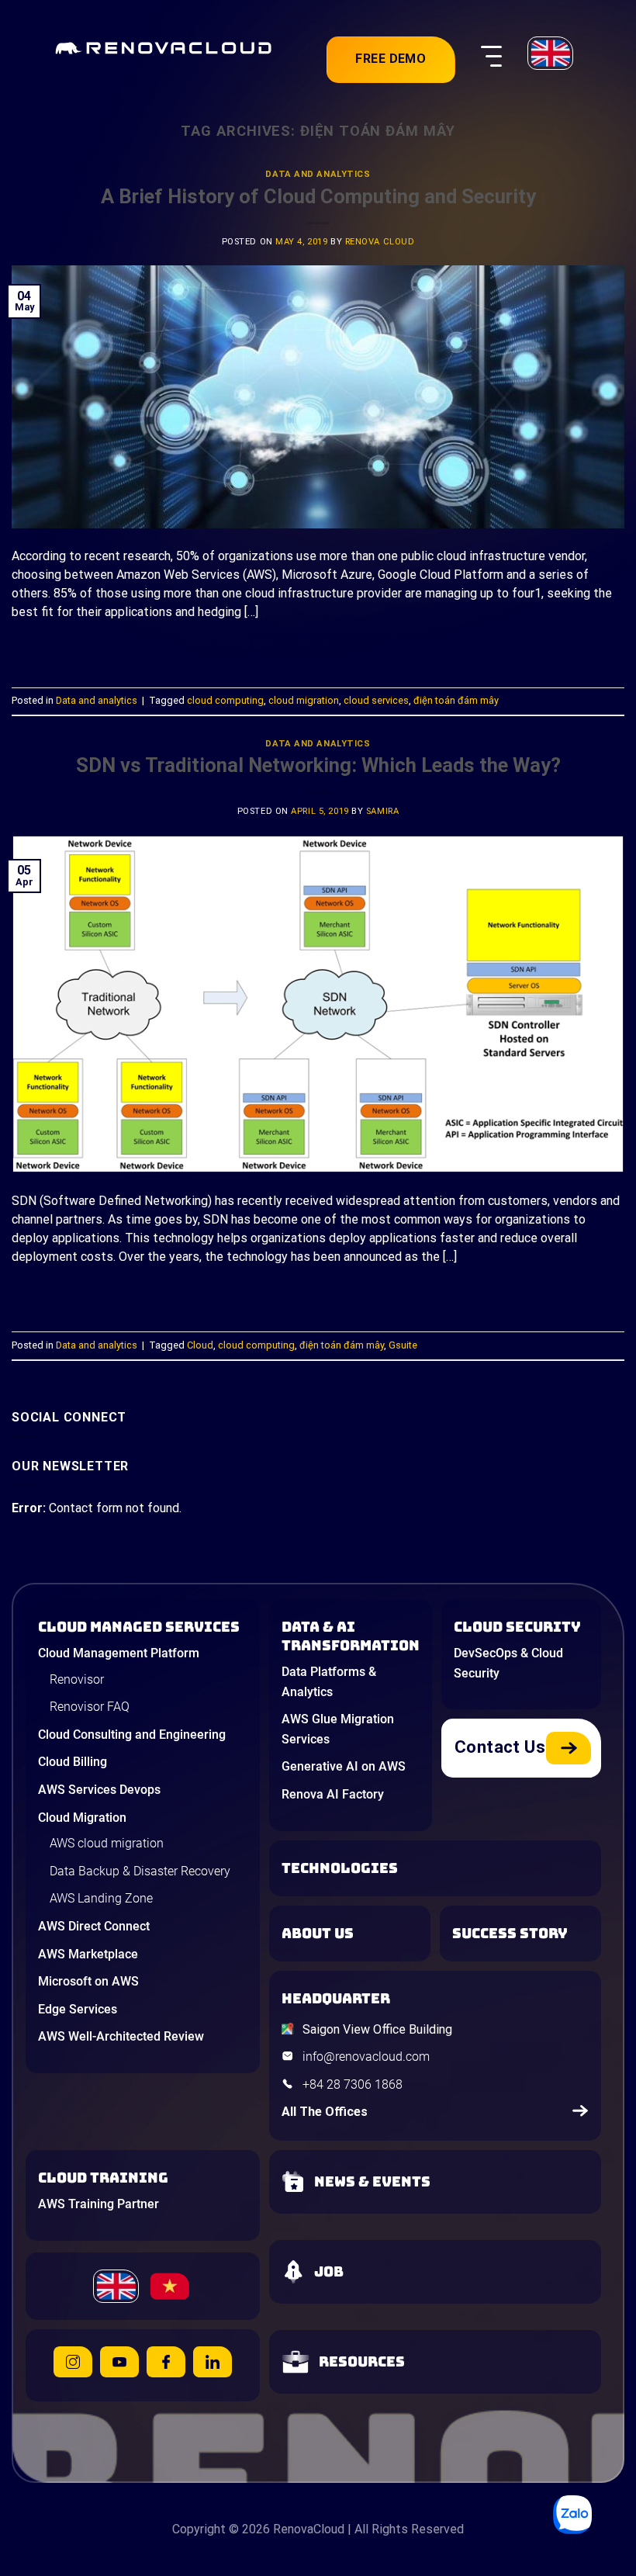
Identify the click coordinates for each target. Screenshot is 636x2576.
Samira (382, 811)
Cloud (200, 1345)
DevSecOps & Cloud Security (508, 1663)
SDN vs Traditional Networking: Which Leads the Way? (318, 765)
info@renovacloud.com (366, 2057)
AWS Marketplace (88, 1954)
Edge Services (78, 2009)
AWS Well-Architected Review (121, 2036)
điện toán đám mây (456, 700)
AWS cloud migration (107, 1843)
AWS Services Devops (99, 1790)
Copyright (199, 2529)
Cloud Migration (82, 1818)
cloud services (376, 700)
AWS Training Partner (99, 2204)
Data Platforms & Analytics (329, 1682)
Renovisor (77, 1679)
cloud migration (304, 700)
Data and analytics (318, 174)
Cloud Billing (73, 1762)
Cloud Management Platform (119, 1653)
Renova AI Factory (333, 1794)
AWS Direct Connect (94, 1926)
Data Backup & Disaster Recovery (140, 1871)
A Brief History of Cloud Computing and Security (318, 196)
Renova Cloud (380, 242)
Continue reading (318, 647)
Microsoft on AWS (88, 1981)
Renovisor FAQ (90, 1707)
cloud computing (225, 700)
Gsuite (403, 1345)
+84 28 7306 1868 (353, 2084)
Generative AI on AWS (344, 1766)
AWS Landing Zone (101, 1898)
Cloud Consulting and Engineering (132, 1735)
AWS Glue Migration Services (338, 1729)
